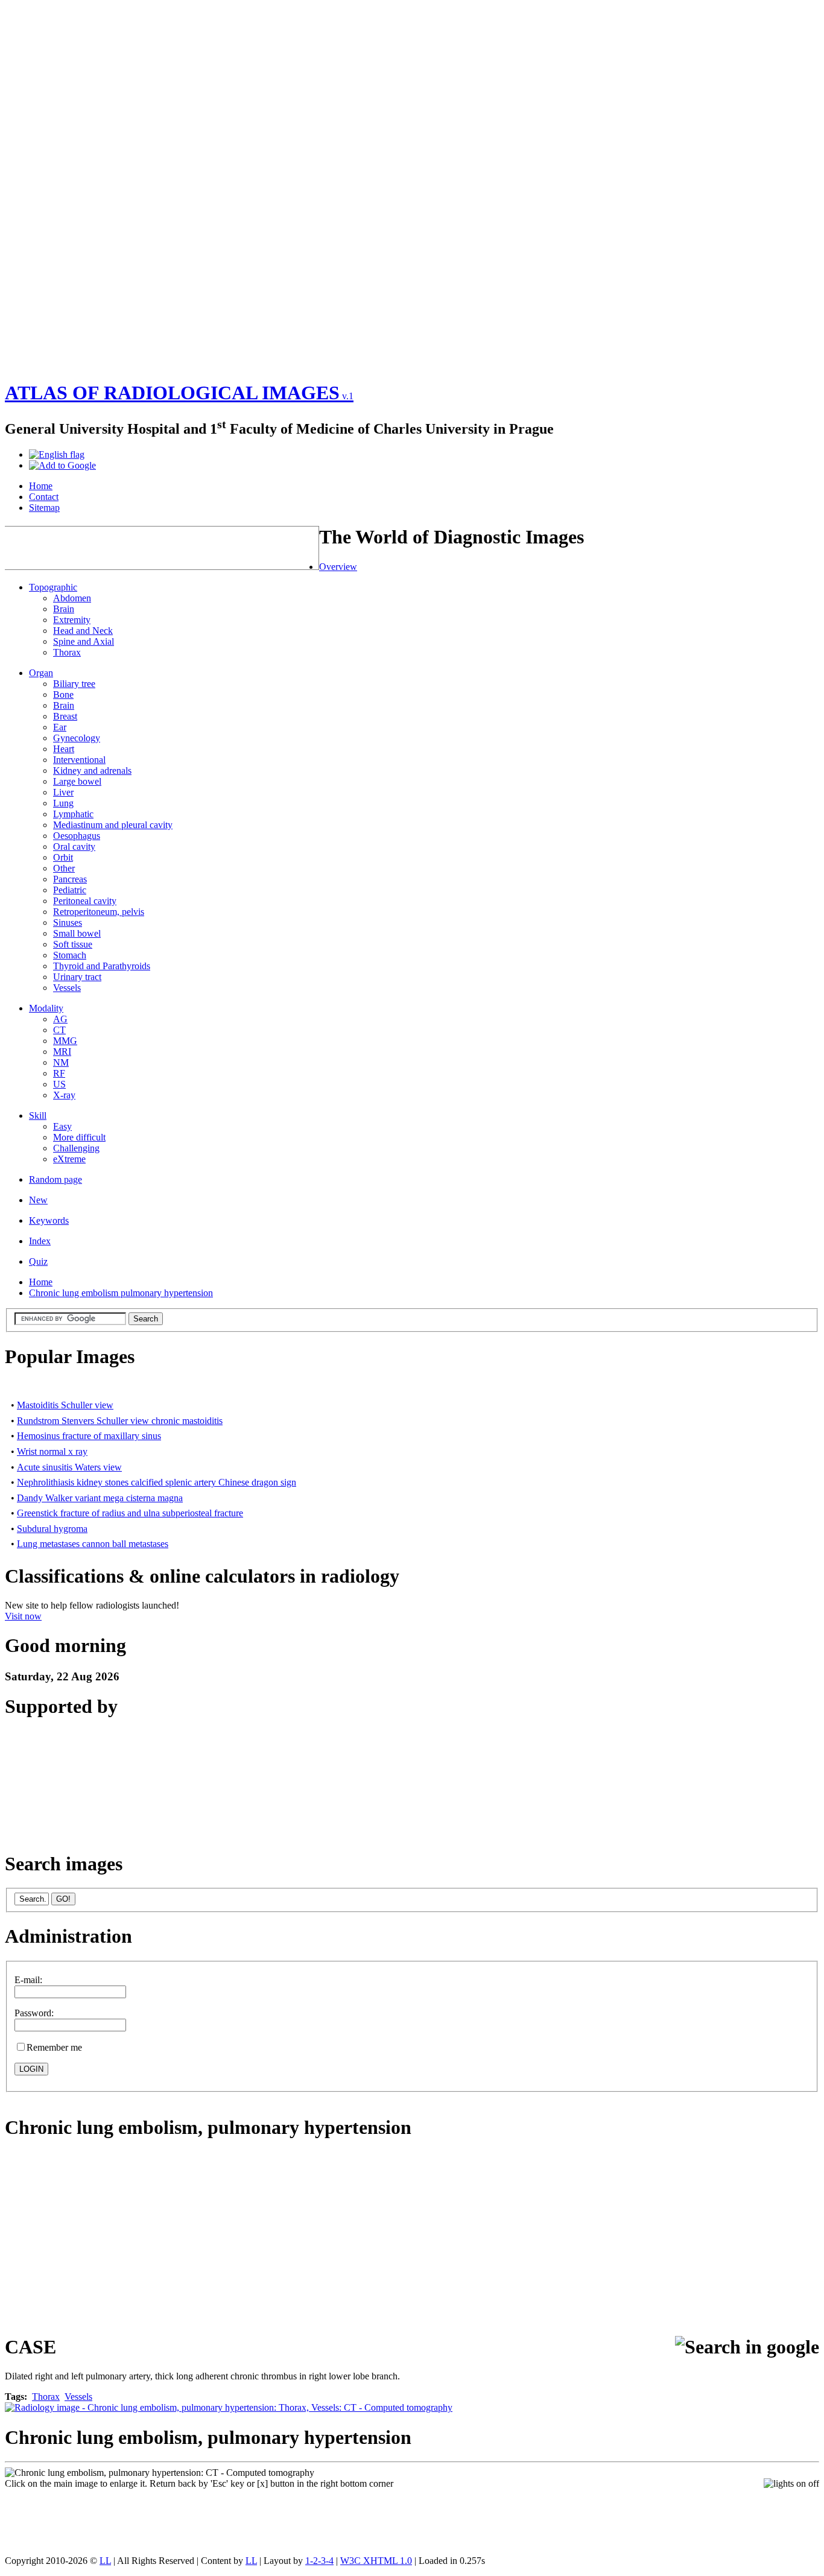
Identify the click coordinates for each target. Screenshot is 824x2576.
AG (60, 1019)
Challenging (76, 1148)
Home (41, 1282)
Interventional (79, 760)
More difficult (79, 1137)
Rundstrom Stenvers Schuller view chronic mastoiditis (120, 1421)
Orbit (63, 857)
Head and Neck (83, 631)
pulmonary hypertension (309, 2127)
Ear (60, 727)
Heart (64, 749)
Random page (55, 1179)
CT (59, 1030)
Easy (62, 1126)
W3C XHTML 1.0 (376, 2561)
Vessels (67, 988)
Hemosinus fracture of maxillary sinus (89, 1436)
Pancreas (70, 879)
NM (61, 1062)
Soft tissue (73, 944)
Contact (44, 497)
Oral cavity (74, 847)
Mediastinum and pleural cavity (113, 825)
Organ (41, 673)
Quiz (38, 1261)
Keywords (49, 1220)
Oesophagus (77, 836)
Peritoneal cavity (85, 901)
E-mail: (28, 1980)
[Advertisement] (53, 186)
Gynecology (77, 738)
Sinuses (68, 922)
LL (105, 2561)
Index (40, 1241)
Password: (34, 2013)
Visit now (23, 1616)
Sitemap (44, 508)
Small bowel (77, 933)
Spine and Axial (84, 641)
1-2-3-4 (319, 2561)
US (59, 1084)
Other (64, 868)
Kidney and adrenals (92, 771)
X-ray (64, 1095)
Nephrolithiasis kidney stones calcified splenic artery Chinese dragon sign (157, 1482)
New (38, 1200)
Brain (64, 609)
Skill (38, 1116)
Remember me (54, 2047)
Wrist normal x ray (52, 1451)
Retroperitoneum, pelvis (99, 912)
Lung (63, 803)
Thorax (67, 652)
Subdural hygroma (52, 1529)
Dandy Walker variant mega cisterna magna (100, 1498)
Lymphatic (73, 814)
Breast (65, 716)
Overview (338, 567)
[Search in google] (747, 2347)
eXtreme (69, 1159)
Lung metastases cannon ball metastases (93, 1544)
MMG (65, 1041)
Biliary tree (74, 684)
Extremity (72, 620)
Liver (63, 792)
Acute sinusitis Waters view (69, 1467)
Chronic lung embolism (101, 2127)
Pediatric (70, 890)
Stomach (70, 955)
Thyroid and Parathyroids (102, 966)
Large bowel (77, 781)
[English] (57, 454)
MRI (62, 1052)
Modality (46, 1008)
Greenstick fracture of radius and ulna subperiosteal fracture (130, 1513)
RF (59, 1073)
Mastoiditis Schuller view (65, 1405)
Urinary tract (77, 977)
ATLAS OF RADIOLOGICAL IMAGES (179, 393)
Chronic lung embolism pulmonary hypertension (121, 1293)
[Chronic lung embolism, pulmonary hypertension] (160, 2473)
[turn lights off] (791, 2484)
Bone (63, 695)
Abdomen (72, 598)
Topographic (53, 587)
